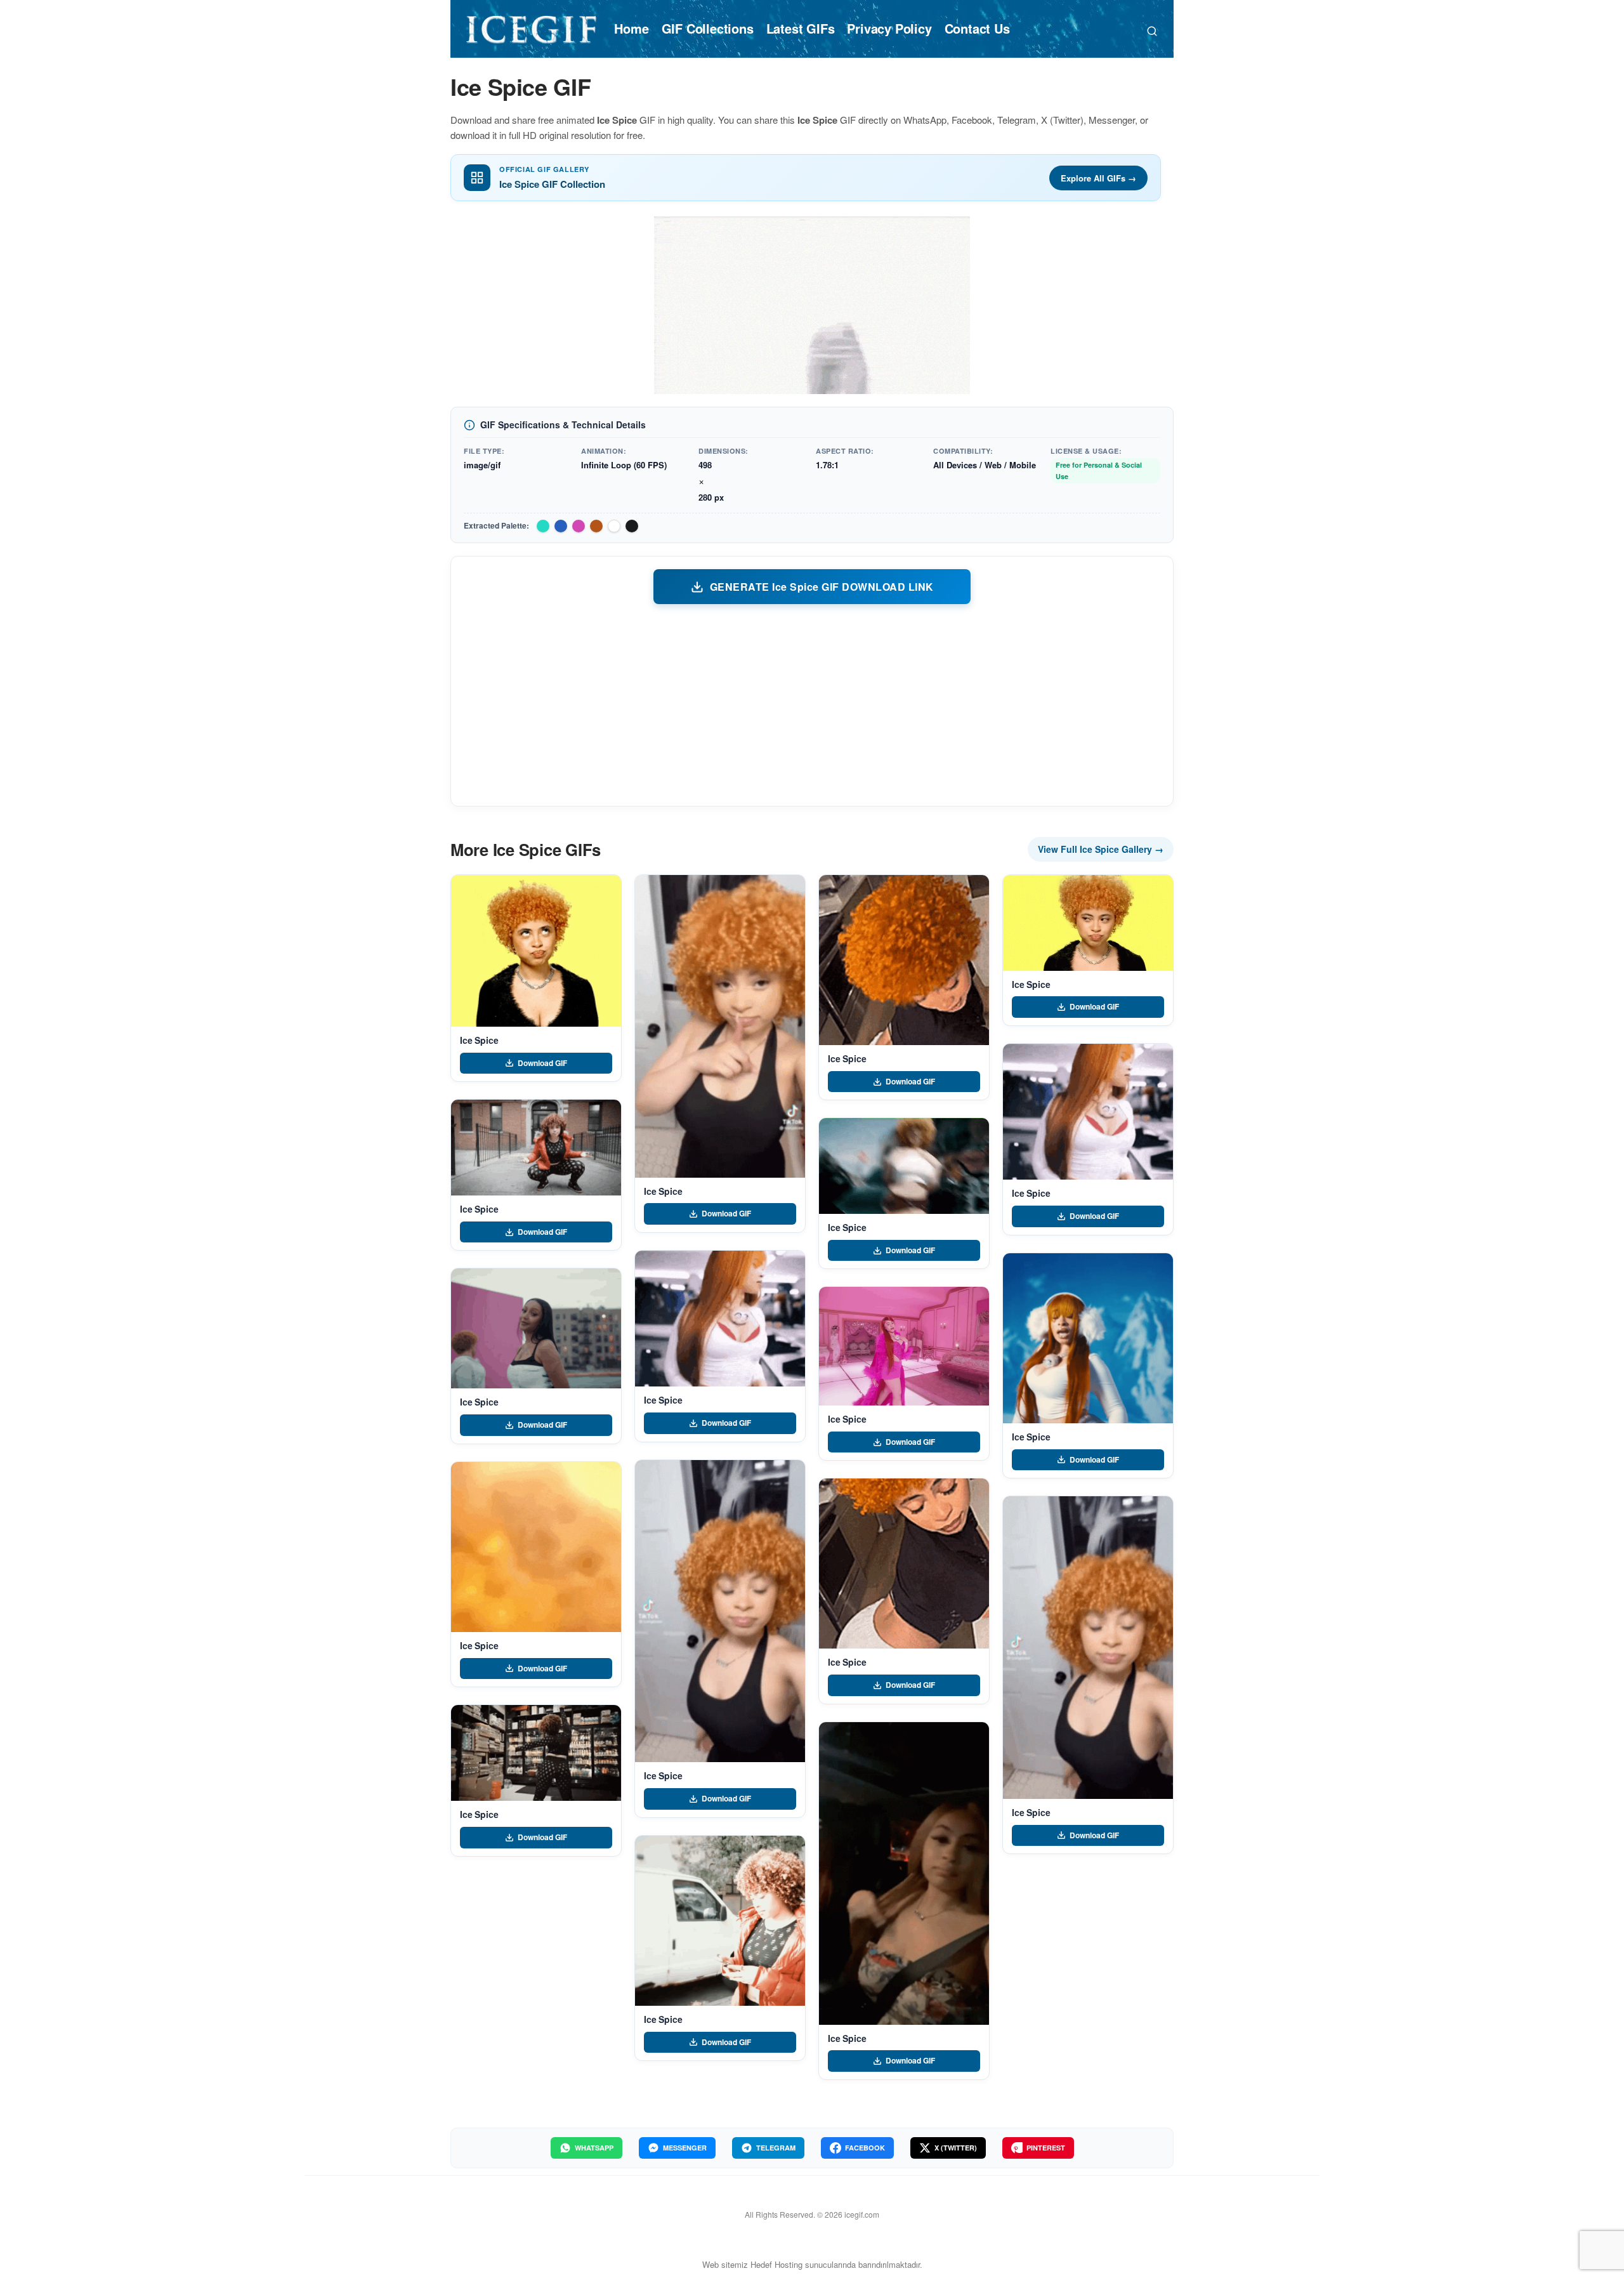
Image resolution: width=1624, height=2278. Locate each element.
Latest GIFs (801, 28)
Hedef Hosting (776, 2264)
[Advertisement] (812, 704)
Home (631, 28)
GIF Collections (708, 28)
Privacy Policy (889, 28)
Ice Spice (479, 1040)
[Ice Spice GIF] (536, 951)
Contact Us (977, 28)
